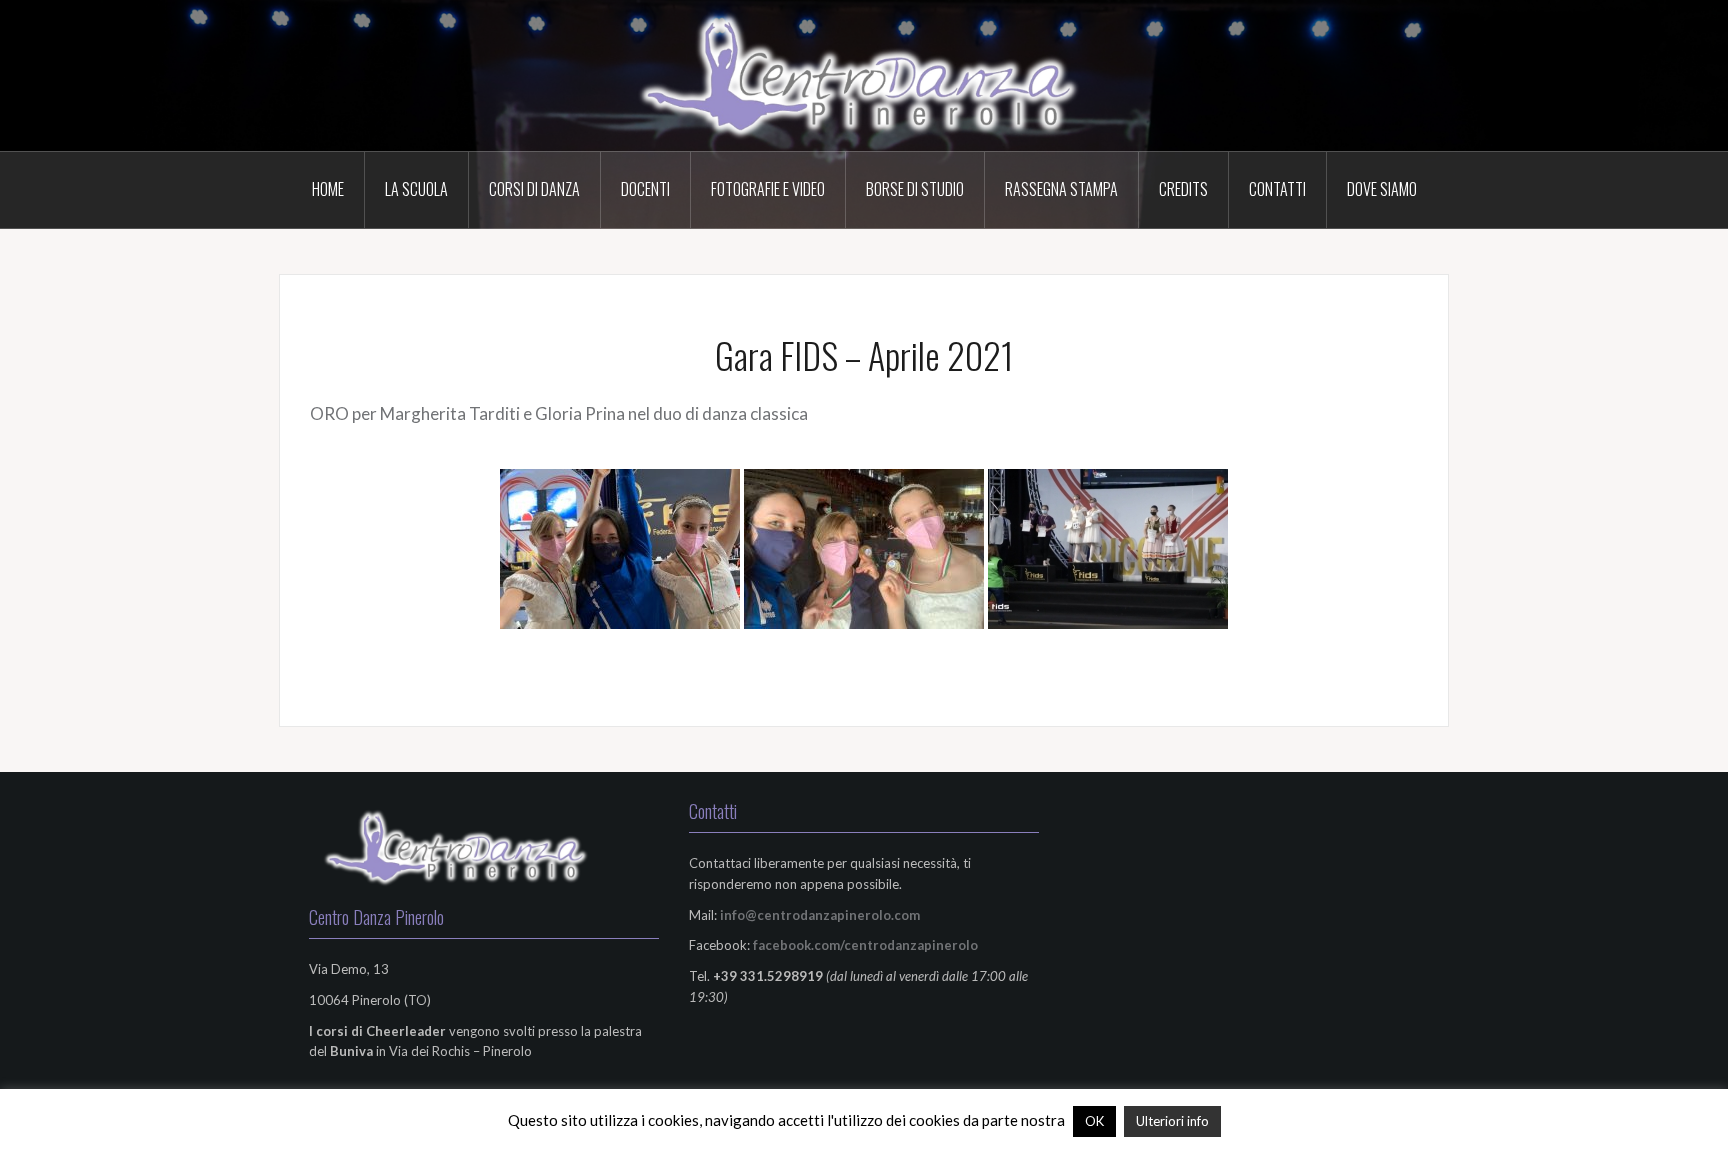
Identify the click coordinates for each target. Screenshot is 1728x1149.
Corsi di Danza (534, 189)
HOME (328, 189)
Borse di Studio (915, 189)
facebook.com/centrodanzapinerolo (865, 945)
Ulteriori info (1172, 1121)
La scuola (416, 189)
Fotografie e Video (768, 189)
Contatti (1277, 189)
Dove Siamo (1382, 189)
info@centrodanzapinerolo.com (820, 915)
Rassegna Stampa (1061, 189)
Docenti (645, 189)
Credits (1183, 189)
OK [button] (1094, 1121)
